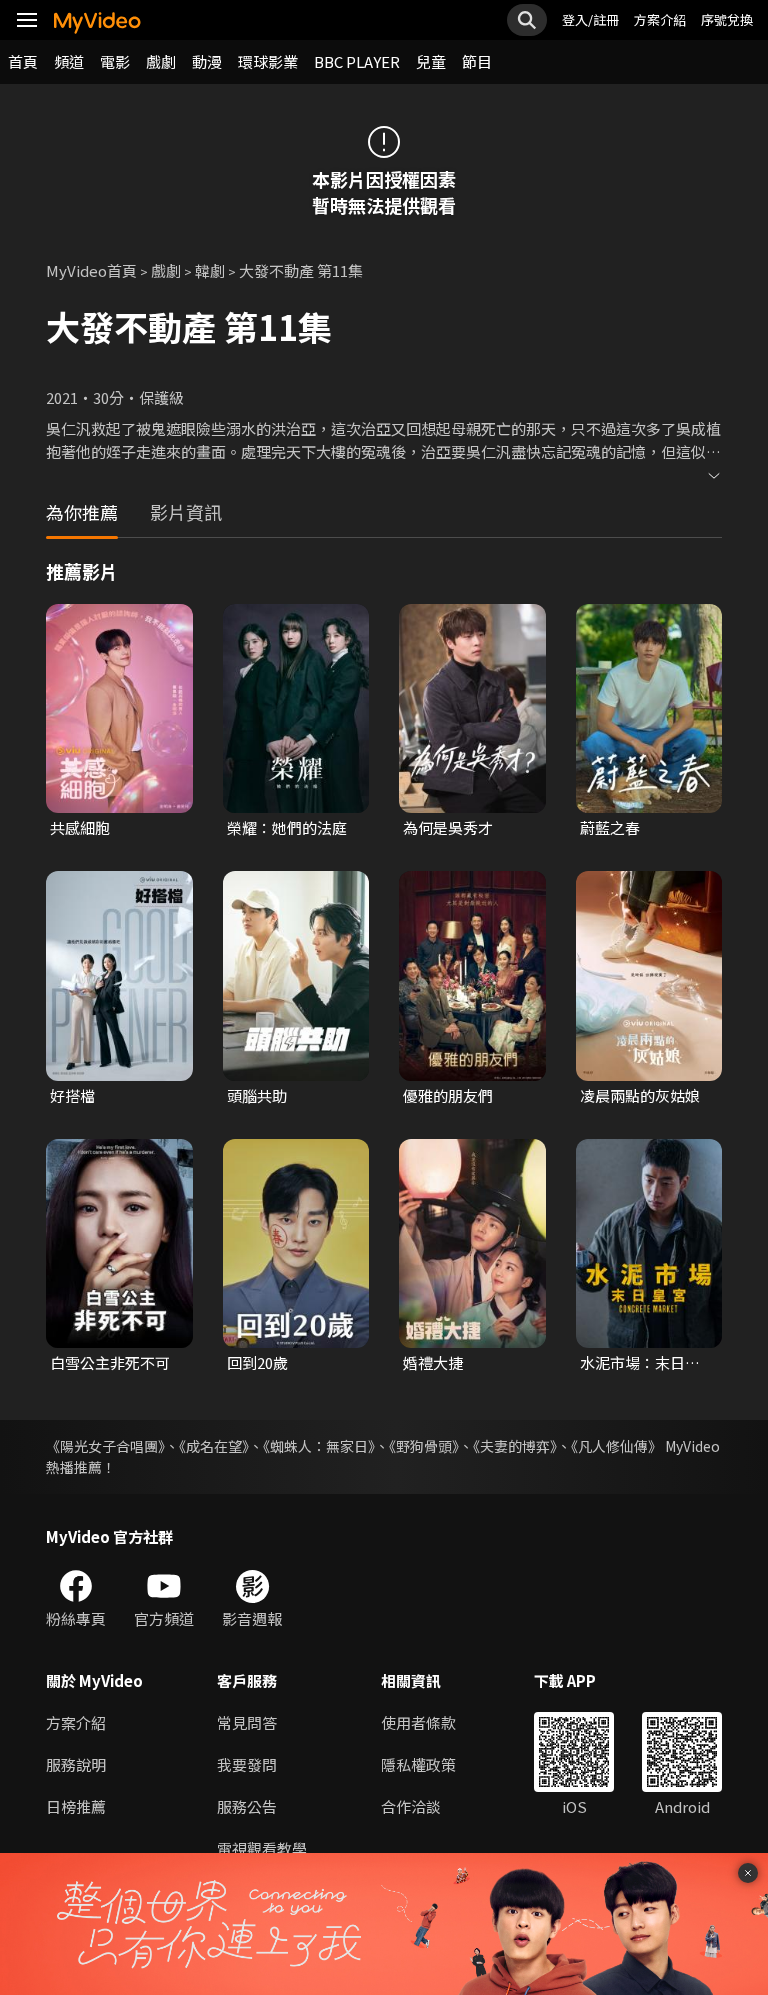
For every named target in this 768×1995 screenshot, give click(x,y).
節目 (477, 61)
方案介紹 (660, 19)
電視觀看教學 (262, 1848)
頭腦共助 (257, 1095)
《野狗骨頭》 (424, 1446)
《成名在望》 (214, 1446)
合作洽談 (411, 1806)
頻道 (69, 61)
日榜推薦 (76, 1806)
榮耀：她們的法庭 (287, 827)
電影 (115, 61)
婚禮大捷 (433, 1362)
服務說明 (76, 1764)
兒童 (431, 61)
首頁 (23, 61)
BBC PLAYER (357, 61)
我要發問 (247, 1764)
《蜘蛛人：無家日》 (319, 1446)
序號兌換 (727, 19)
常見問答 (247, 1722)
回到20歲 (257, 1362)
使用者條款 (418, 1722)
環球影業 (268, 61)
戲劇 (161, 61)
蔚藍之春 (610, 827)
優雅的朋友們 (448, 1095)
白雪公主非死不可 (110, 1362)
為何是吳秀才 (448, 827)
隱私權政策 (418, 1764)
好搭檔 (72, 1095)
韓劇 (210, 270)
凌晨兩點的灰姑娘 (640, 1095)
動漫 (207, 61)
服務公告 (247, 1806)
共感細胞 (80, 827)
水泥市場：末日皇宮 (640, 1363)
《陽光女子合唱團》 (105, 1446)
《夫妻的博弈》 (515, 1446)
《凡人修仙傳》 (616, 1446)
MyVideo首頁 (91, 270)
